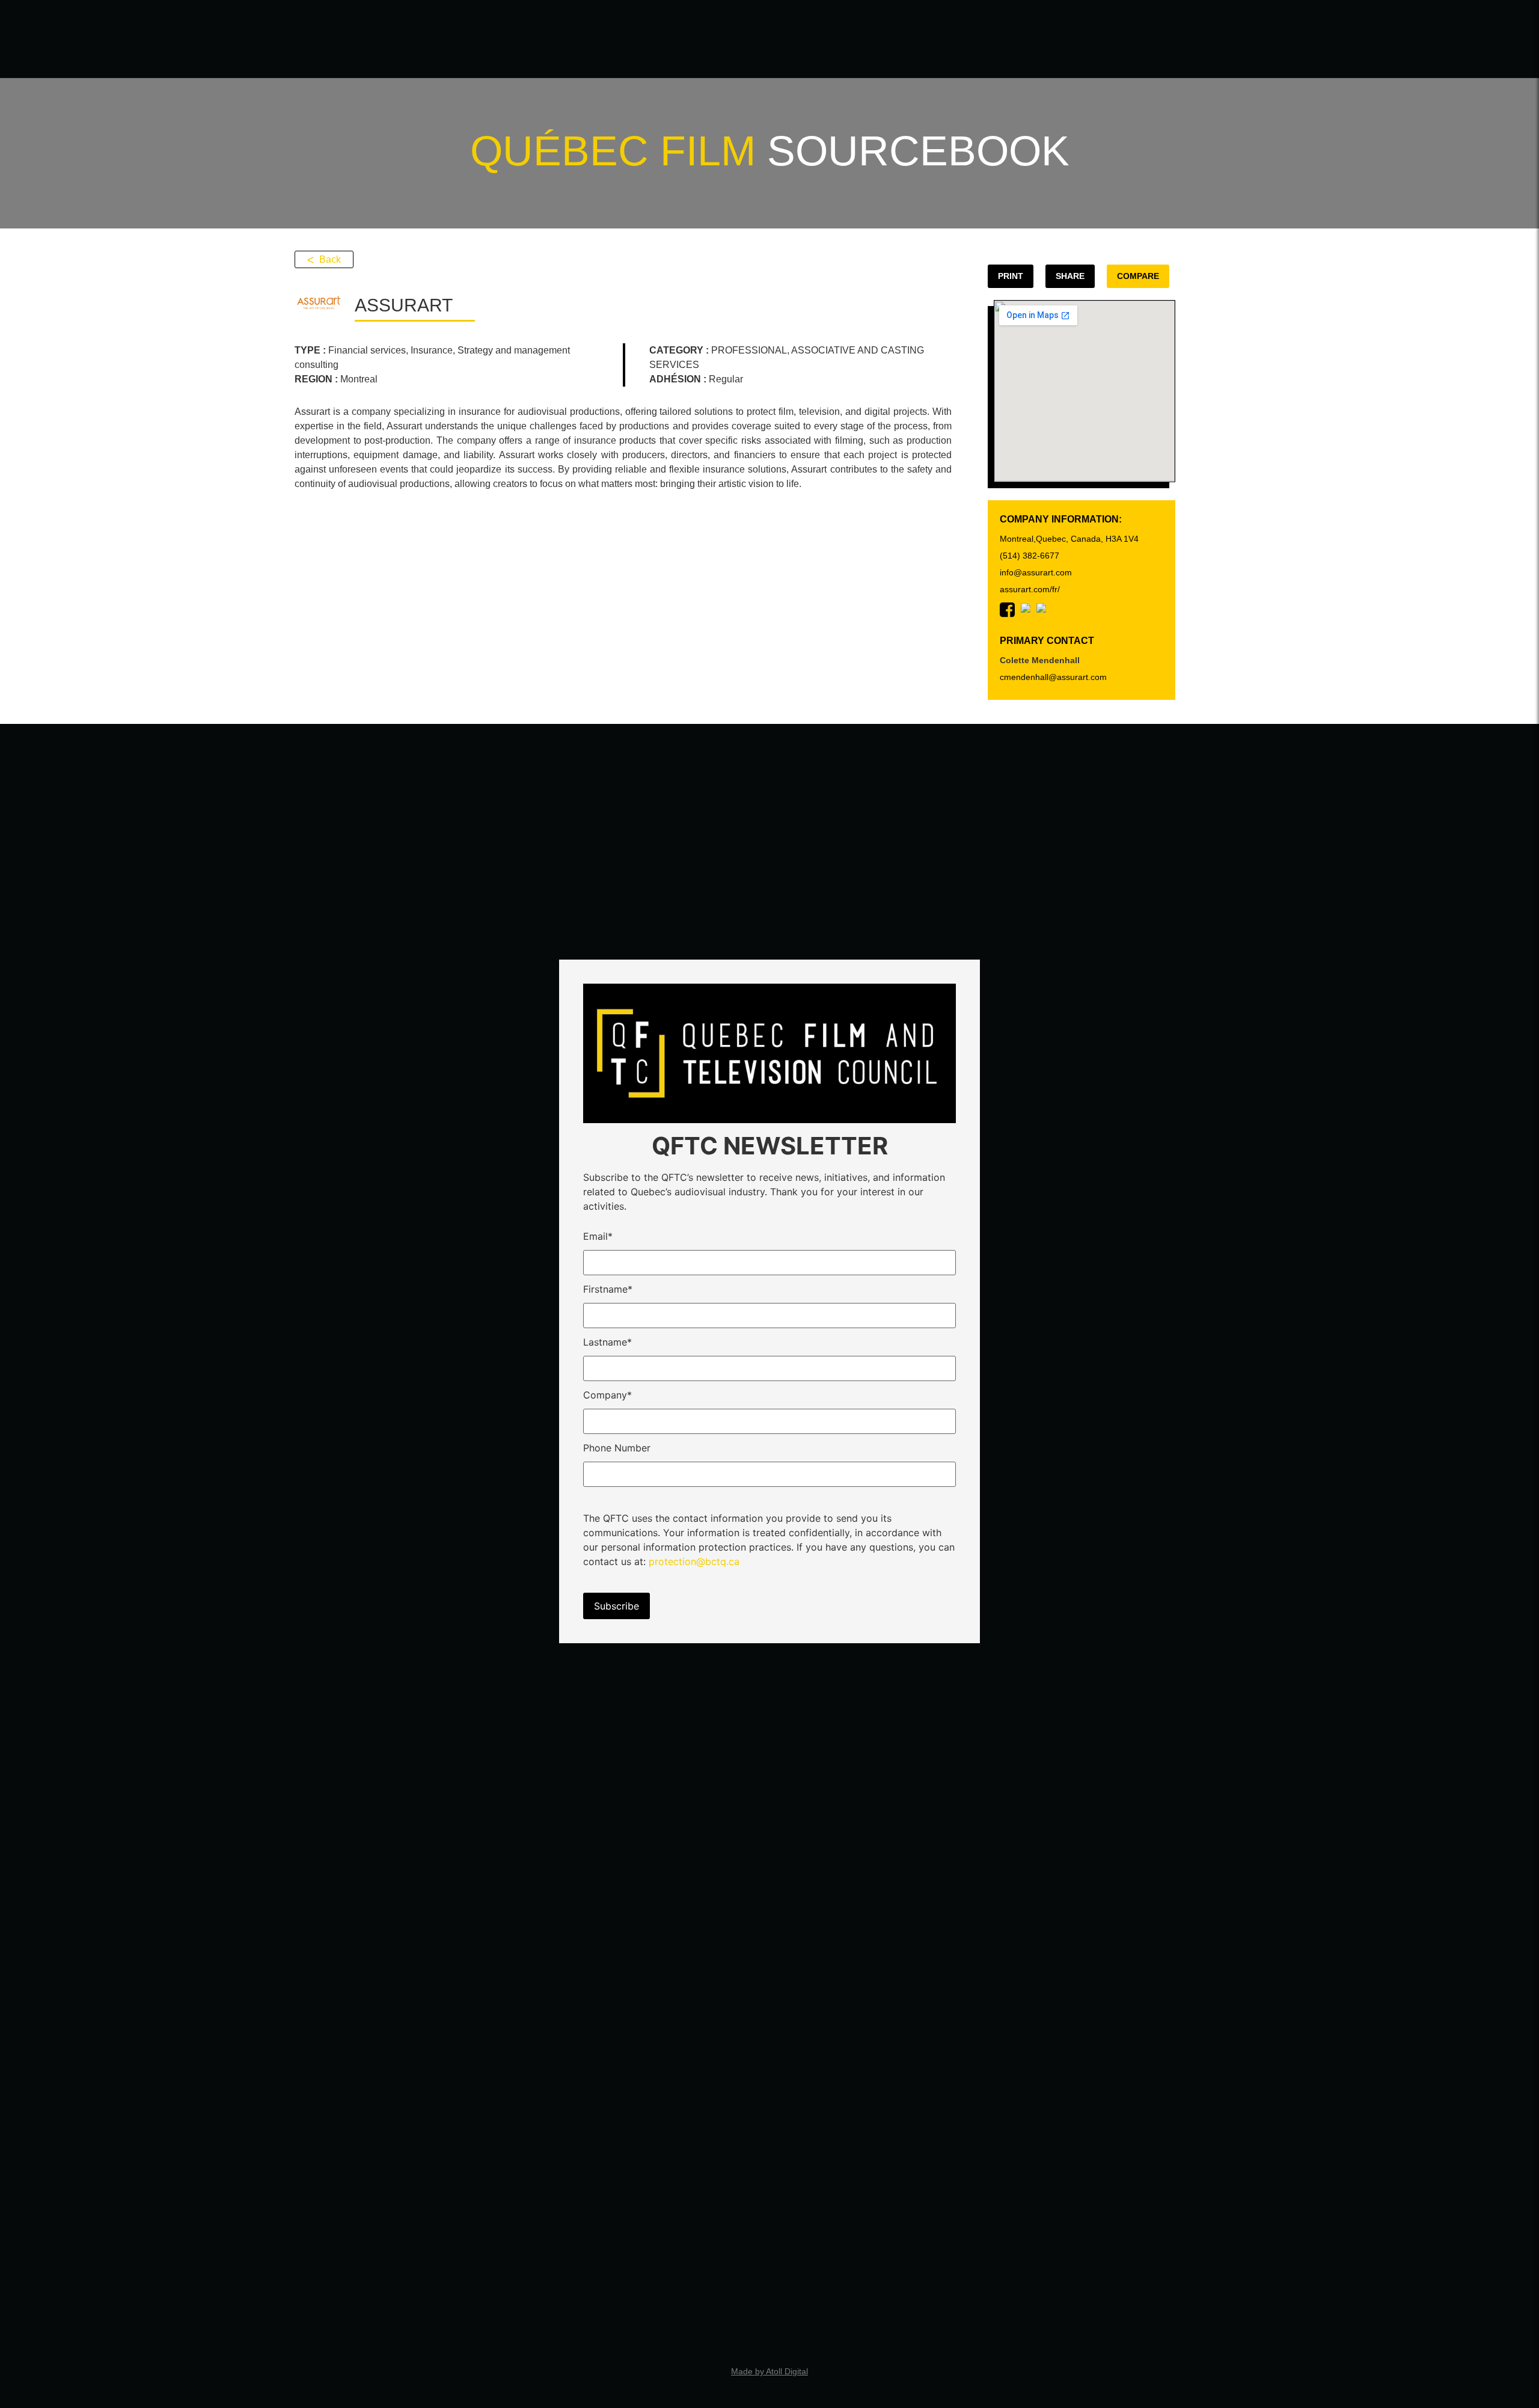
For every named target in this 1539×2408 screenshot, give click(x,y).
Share (1070, 276)
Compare (1138, 276)
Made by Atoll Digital (769, 2371)
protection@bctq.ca (694, 1561)
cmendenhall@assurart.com (1053, 677)
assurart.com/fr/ (1030, 589)
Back (330, 259)
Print (1011, 276)
